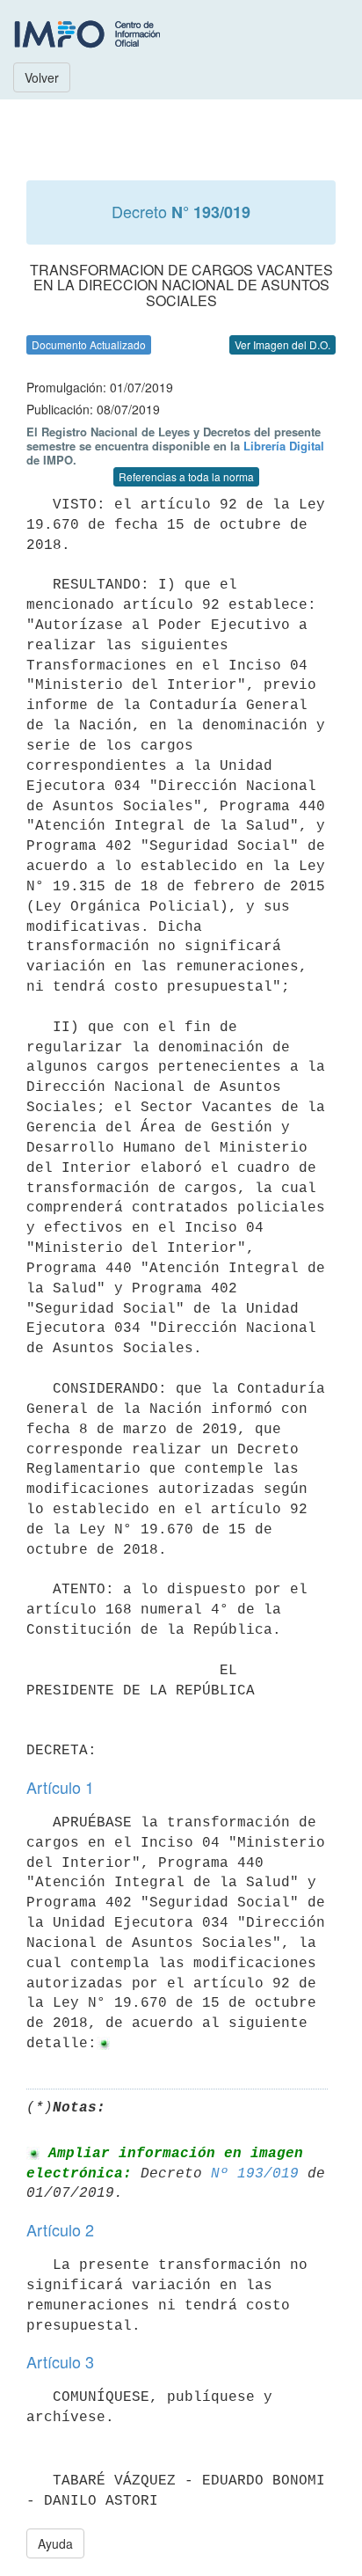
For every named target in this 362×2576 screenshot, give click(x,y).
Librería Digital (284, 446)
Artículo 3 (60, 2361)
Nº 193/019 (255, 2174)
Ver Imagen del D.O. (282, 344)
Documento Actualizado (89, 344)
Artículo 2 (60, 2229)
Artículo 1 (60, 1787)
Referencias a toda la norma (186, 476)
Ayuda (55, 2543)
